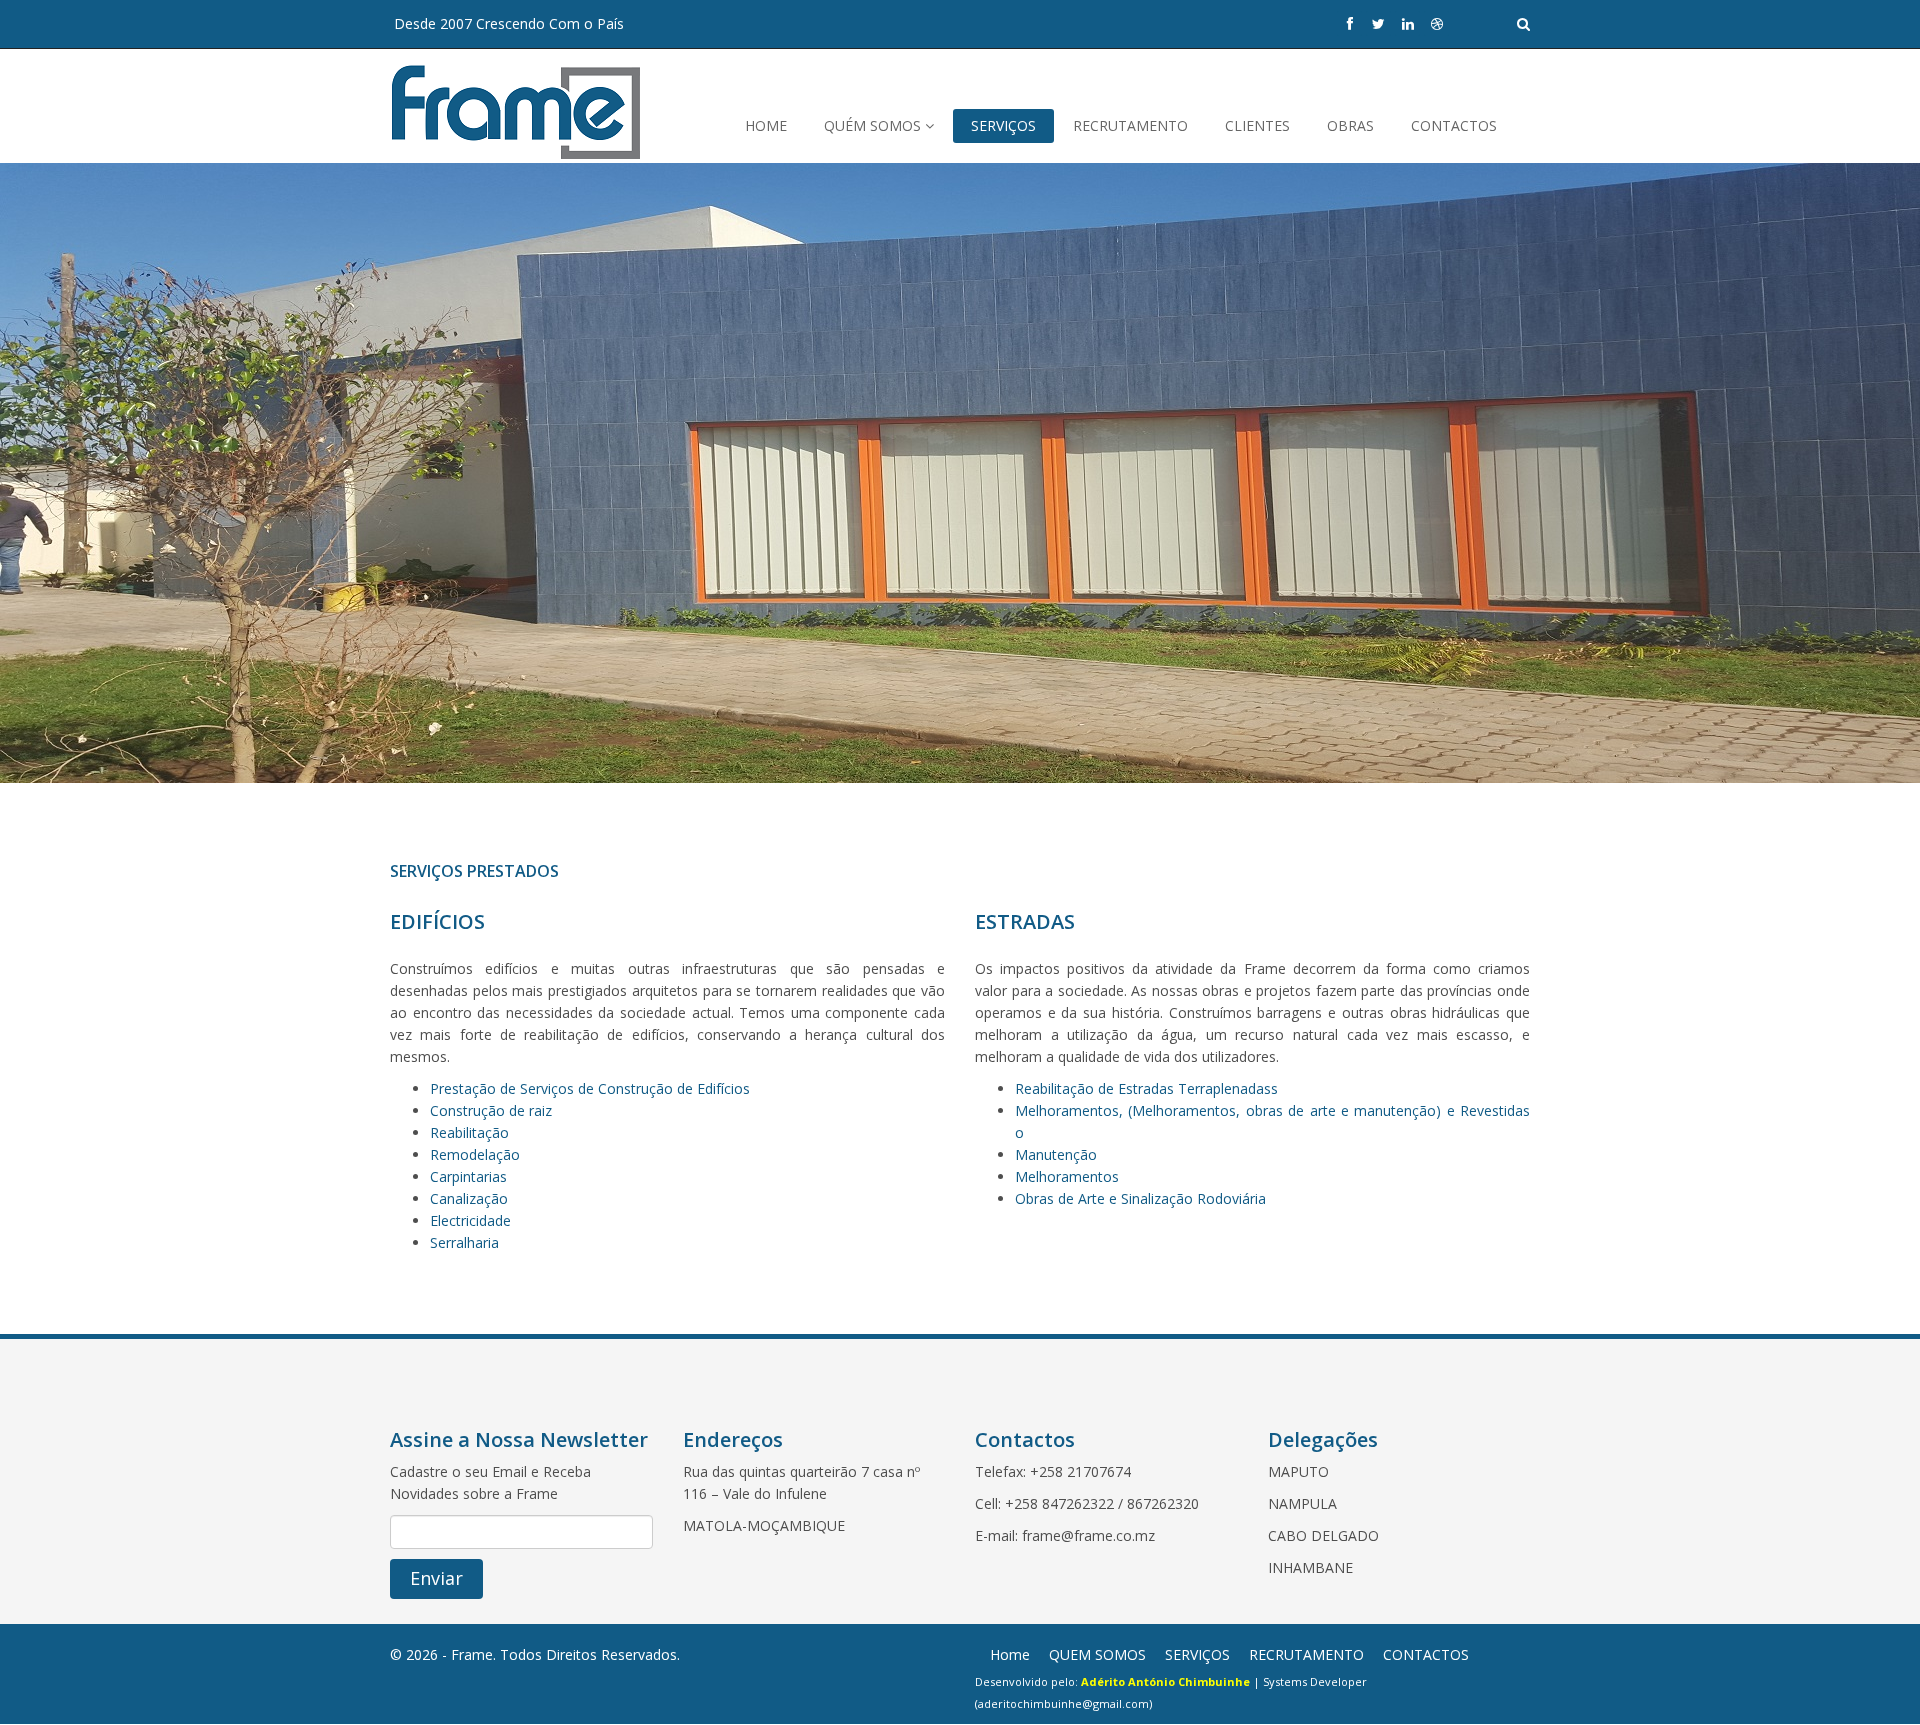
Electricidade (470, 1220)
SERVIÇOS (1003, 125)
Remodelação (475, 1154)
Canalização (469, 1198)
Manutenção (1056, 1154)
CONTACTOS (1454, 125)
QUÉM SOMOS (874, 125)
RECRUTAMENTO (1130, 125)
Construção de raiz (491, 1110)
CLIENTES (1257, 125)
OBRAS (1350, 125)
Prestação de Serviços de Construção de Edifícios (590, 1088)
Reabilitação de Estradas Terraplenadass (1146, 1088)
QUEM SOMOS (1097, 1654)
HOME (766, 125)
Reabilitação (469, 1132)
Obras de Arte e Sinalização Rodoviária (1140, 1198)
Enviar (436, 1578)
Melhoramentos (1067, 1176)
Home (1010, 1654)
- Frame (467, 1654)
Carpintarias (468, 1176)
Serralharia (464, 1242)
